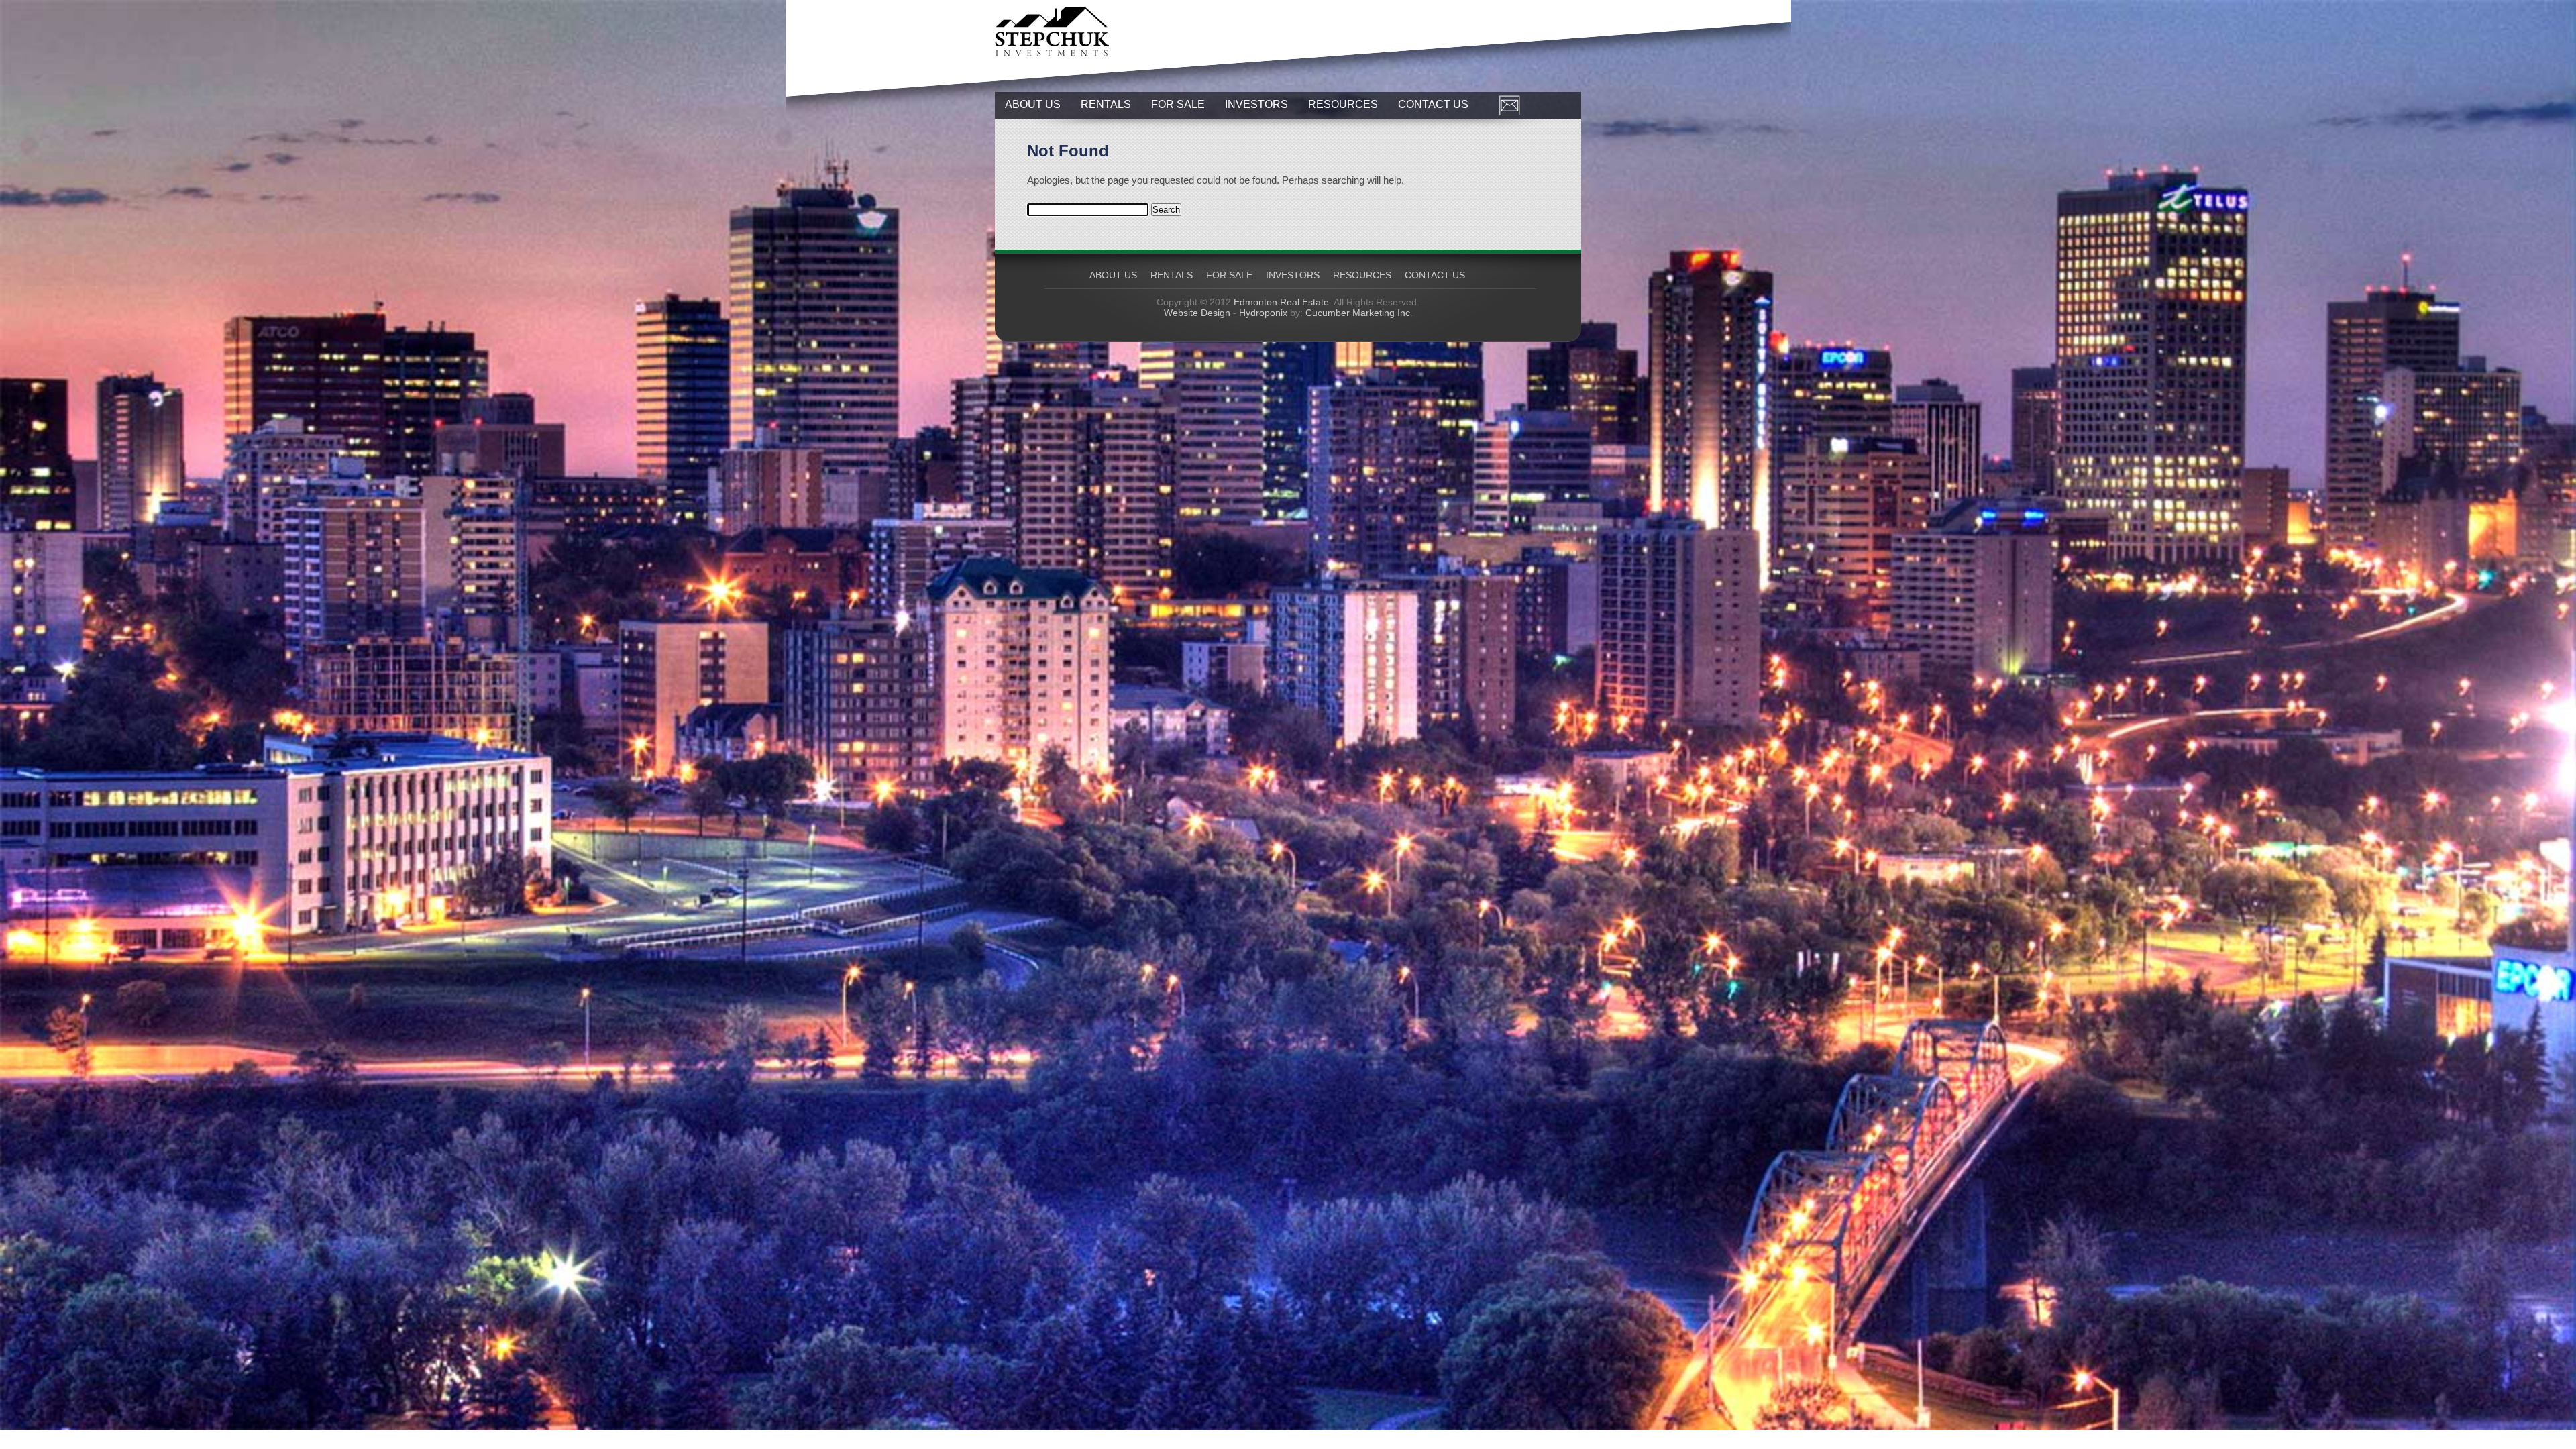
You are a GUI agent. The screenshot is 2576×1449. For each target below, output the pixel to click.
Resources (1343, 104)
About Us (1033, 104)
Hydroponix (1263, 313)
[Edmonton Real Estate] (1052, 53)
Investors (1256, 104)
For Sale (1178, 104)
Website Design (1197, 313)
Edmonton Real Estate (1281, 302)
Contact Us (1433, 104)
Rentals (1106, 104)
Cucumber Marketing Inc (1358, 313)
